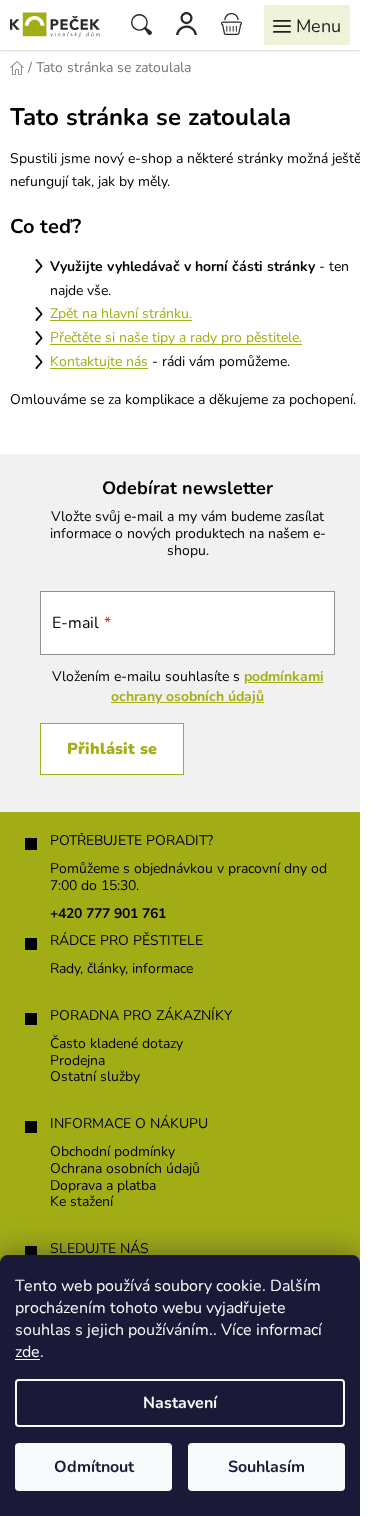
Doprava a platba (103, 1186)
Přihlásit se (112, 749)
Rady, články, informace (121, 969)
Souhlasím (266, 1467)
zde (27, 1352)
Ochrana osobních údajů (125, 1169)
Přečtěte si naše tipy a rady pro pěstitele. (176, 337)
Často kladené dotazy (116, 1044)
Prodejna (77, 1061)
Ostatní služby (95, 1077)
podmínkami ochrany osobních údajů (217, 686)
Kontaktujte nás (99, 361)
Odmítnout (94, 1467)
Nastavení (180, 1403)
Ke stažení (81, 1202)
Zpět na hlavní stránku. (121, 313)
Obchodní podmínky (112, 1152)
